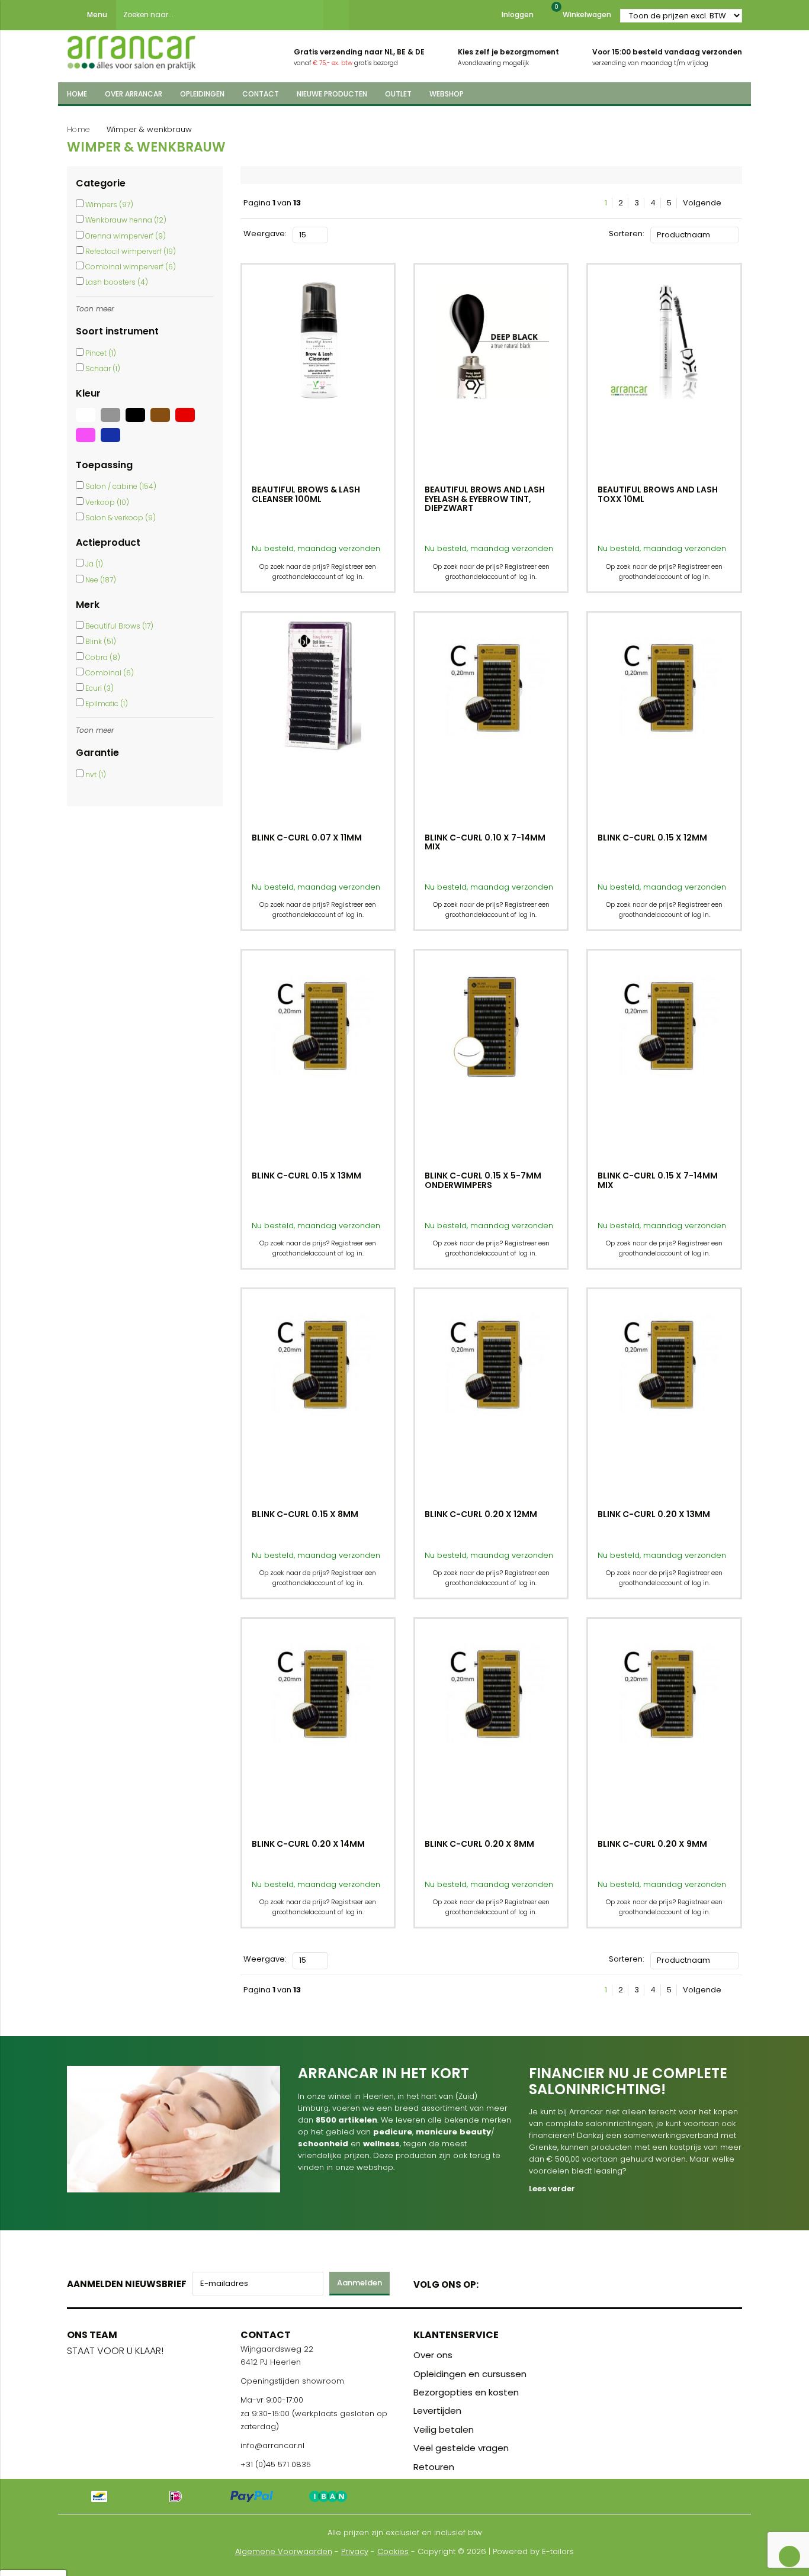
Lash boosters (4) (117, 282)
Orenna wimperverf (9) (126, 236)
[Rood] (187, 422)
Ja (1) (94, 564)
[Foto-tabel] (337, 234)
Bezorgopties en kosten (466, 2392)
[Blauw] (112, 442)
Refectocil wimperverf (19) (131, 251)
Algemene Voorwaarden (284, 2551)
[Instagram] (533, 2282)
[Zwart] (138, 422)
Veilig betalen (444, 2430)
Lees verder (552, 2189)
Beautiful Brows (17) (119, 626)
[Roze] (88, 442)
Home (78, 129)
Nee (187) (101, 580)
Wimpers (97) (109, 205)
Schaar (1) (103, 368)
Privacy (355, 2551)
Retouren (434, 2467)
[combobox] (220, 15)
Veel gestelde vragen (461, 2448)
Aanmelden (359, 2283)
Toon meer (95, 309)
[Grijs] (113, 422)
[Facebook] (491, 2282)
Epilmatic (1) (107, 703)
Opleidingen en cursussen (470, 2374)
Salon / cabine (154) (121, 486)
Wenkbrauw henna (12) (126, 220)
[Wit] (88, 422)
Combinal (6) (110, 673)
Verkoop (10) (107, 502)
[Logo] (131, 49)
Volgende (703, 203)
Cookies (393, 2551)
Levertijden (437, 2411)
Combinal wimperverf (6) (131, 267)
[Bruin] (163, 422)
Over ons (433, 2355)
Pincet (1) (101, 353)
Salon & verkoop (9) (121, 518)
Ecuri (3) (99, 688)
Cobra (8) (103, 657)
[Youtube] (512, 2282)
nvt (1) (96, 775)
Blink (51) (101, 641)
